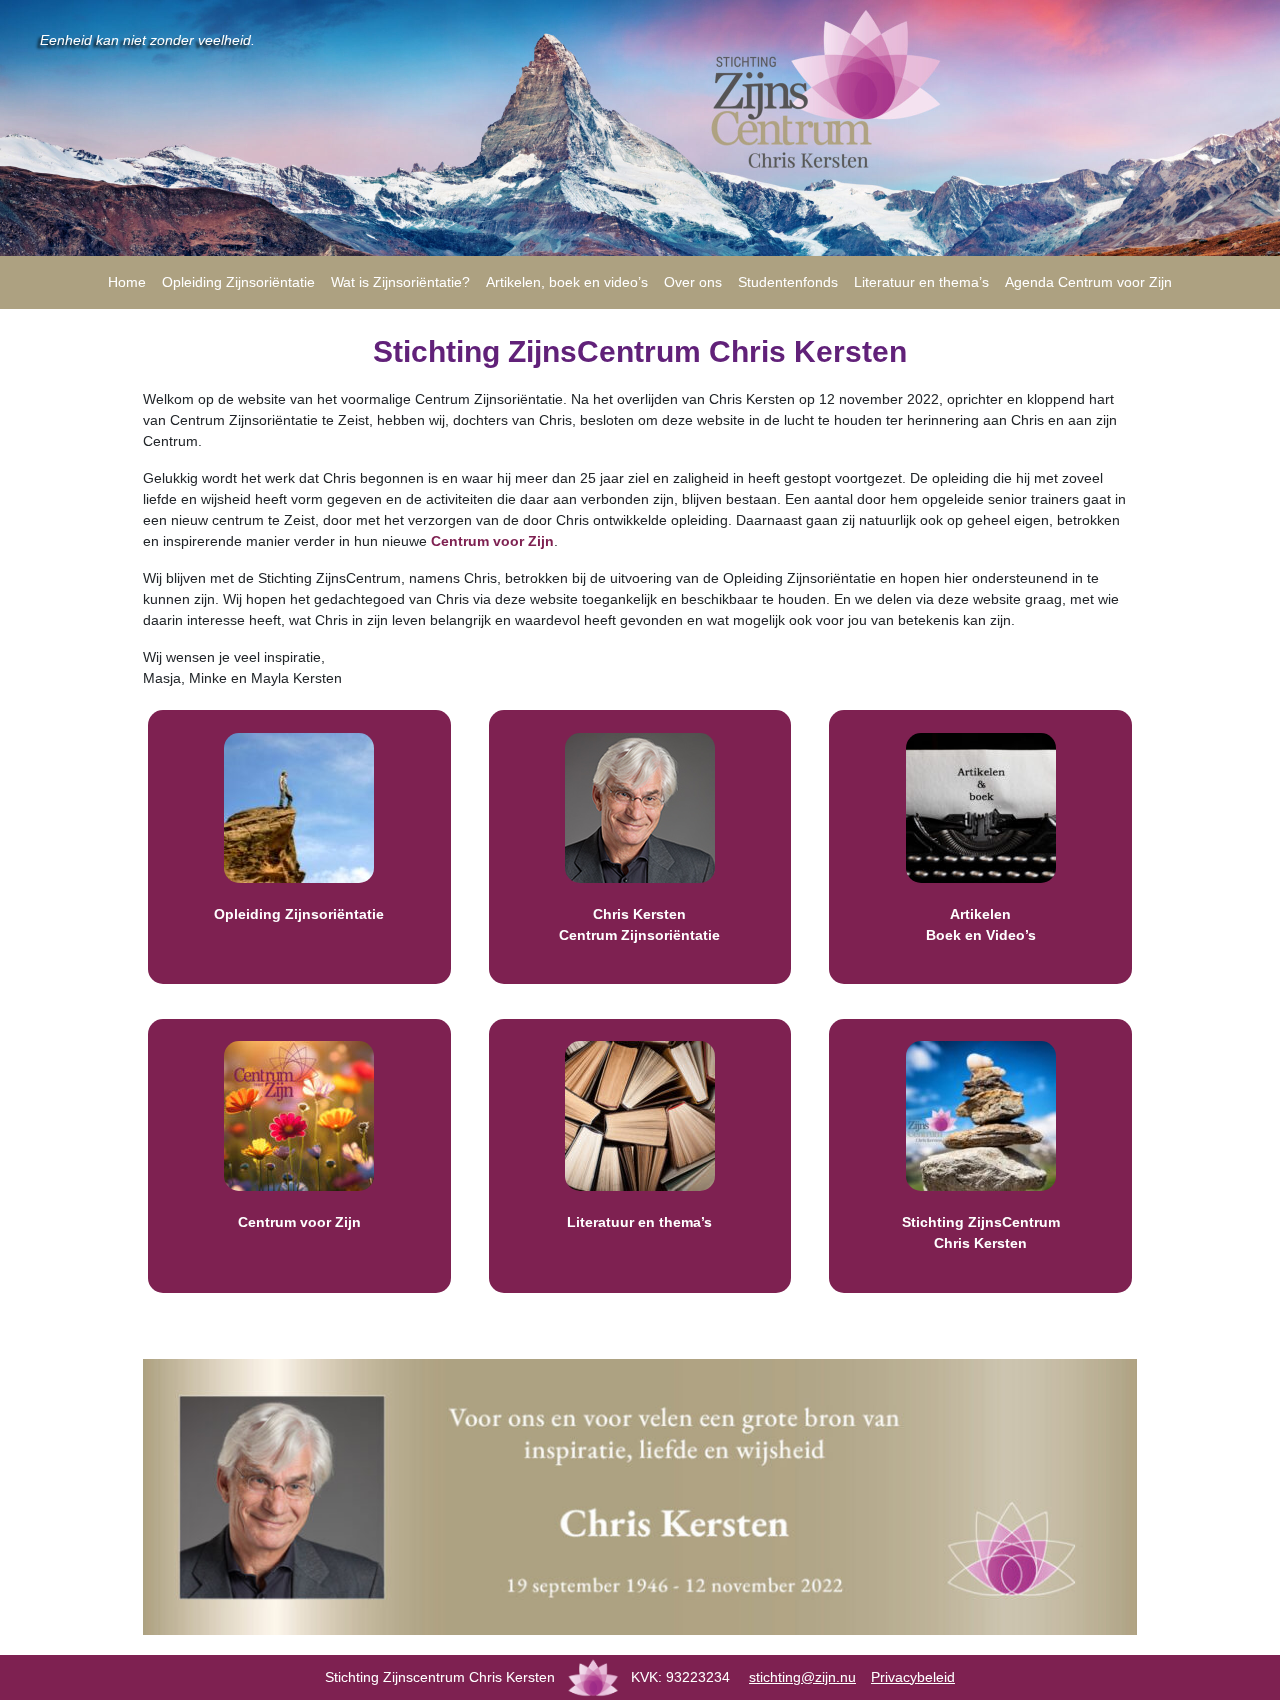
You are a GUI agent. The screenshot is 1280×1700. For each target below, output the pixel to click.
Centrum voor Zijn (492, 541)
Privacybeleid (913, 1677)
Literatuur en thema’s (639, 1222)
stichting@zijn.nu (802, 1677)
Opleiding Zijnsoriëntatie (299, 914)
